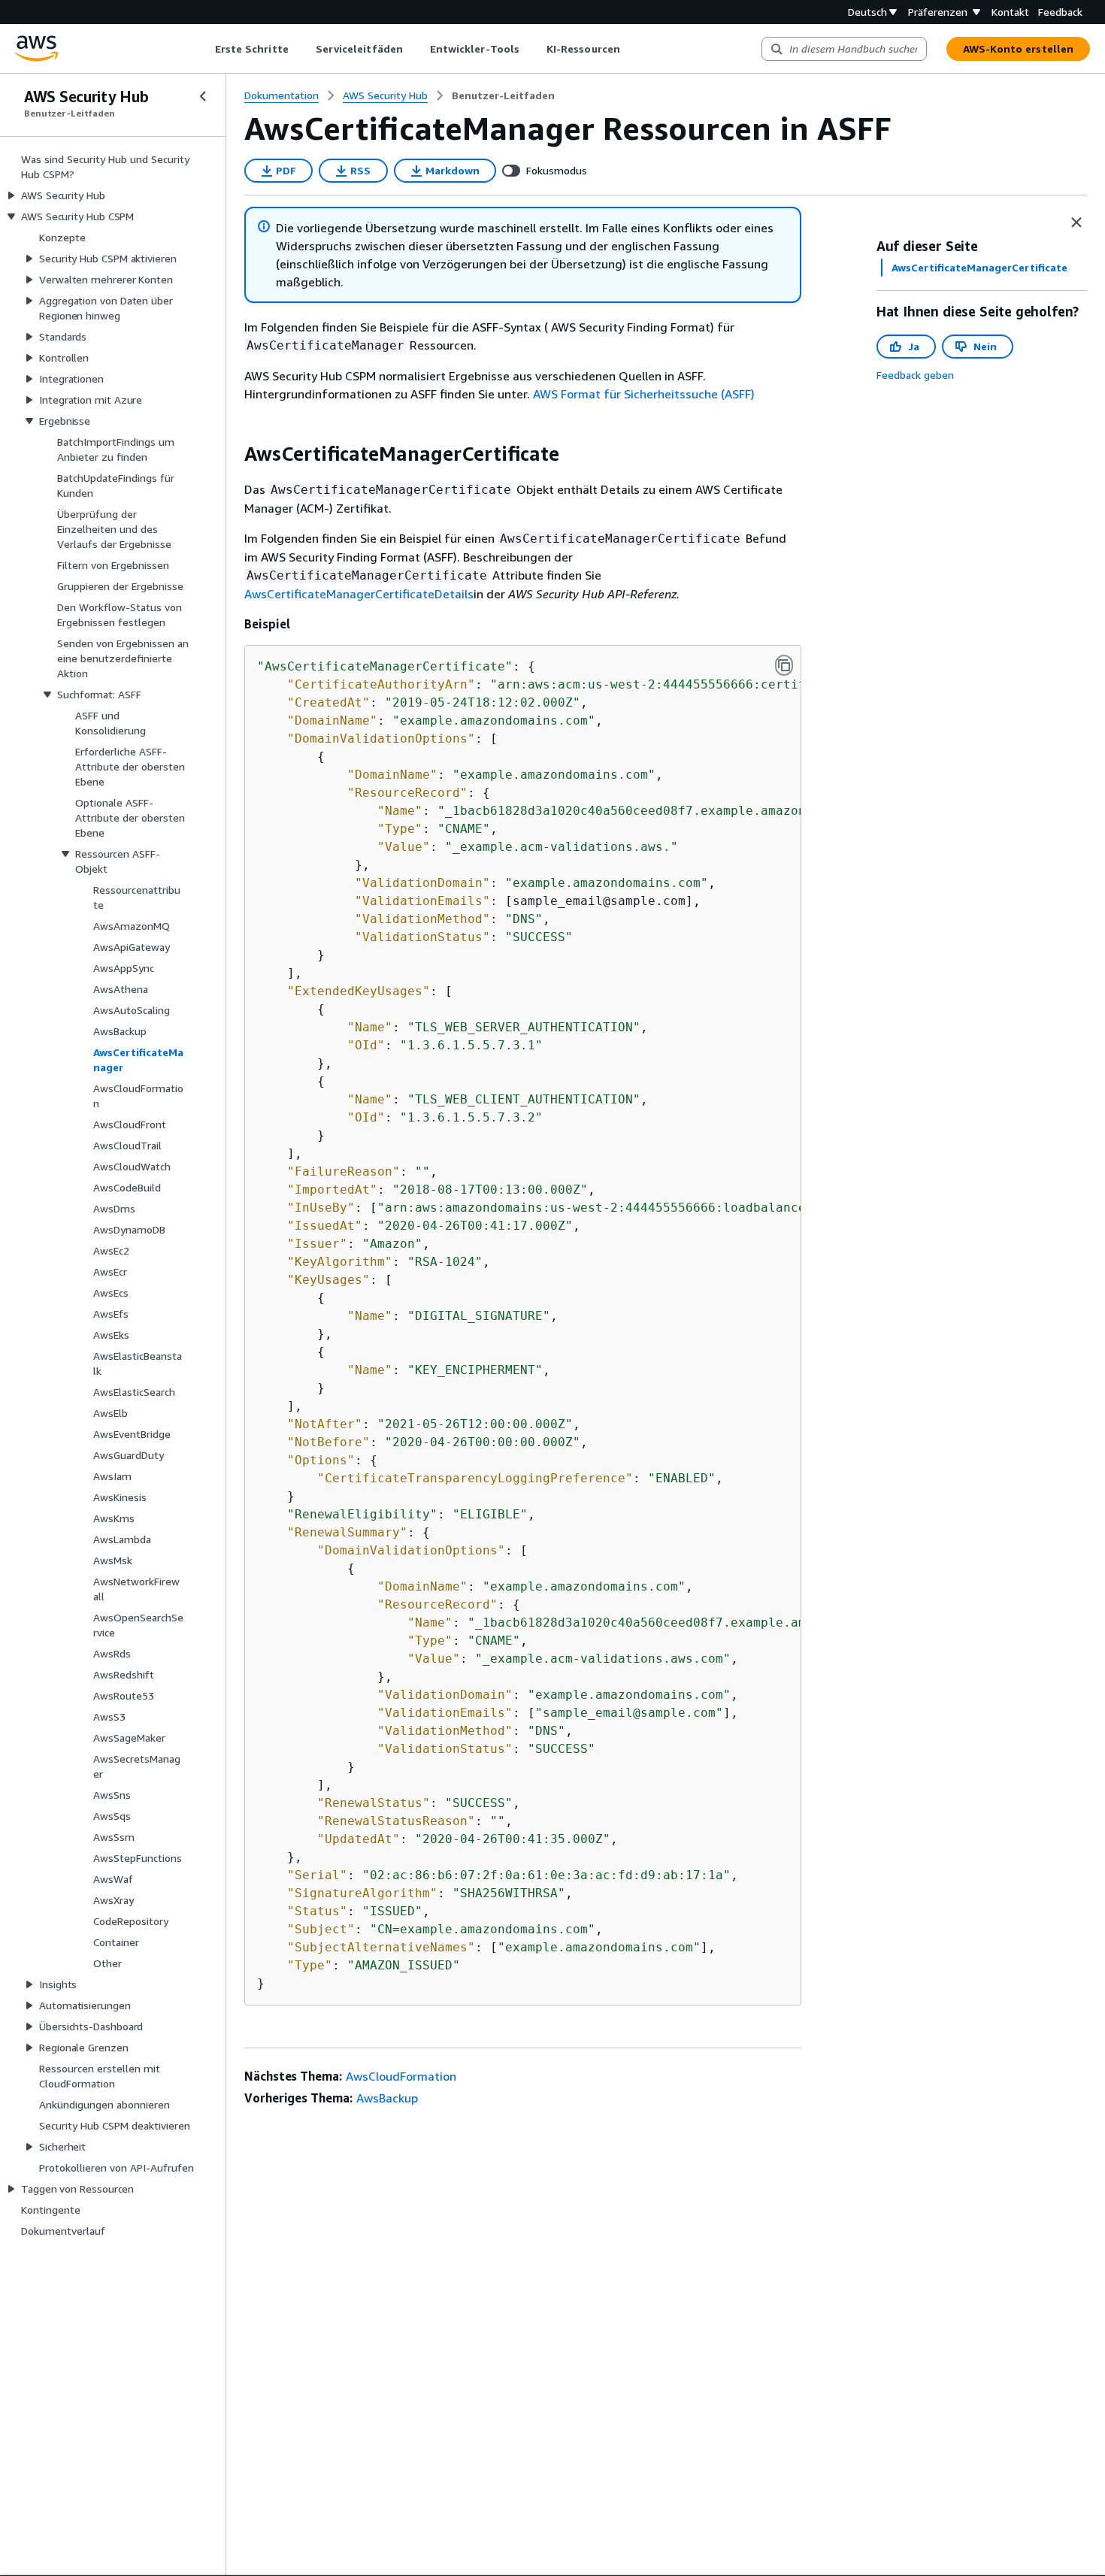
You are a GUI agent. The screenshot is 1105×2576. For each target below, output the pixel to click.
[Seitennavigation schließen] (203, 96)
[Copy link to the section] (232, 454)
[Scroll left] (203, 49)
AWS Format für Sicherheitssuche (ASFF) (644, 394)
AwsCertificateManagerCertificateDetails (359, 594)
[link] (503, 95)
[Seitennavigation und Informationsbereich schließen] (1076, 222)
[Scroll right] (631, 49)
